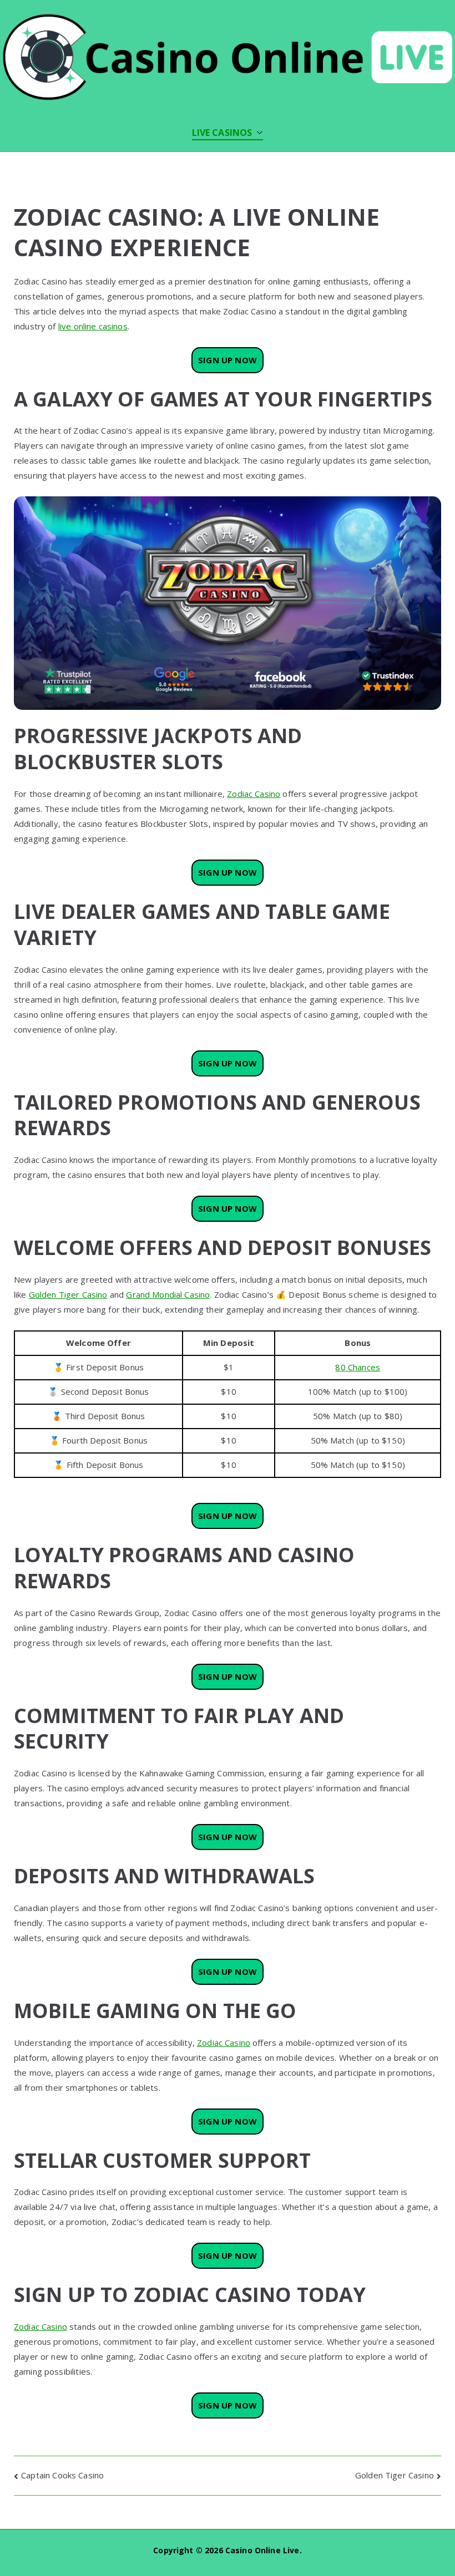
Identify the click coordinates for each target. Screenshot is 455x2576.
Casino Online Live (262, 2550)
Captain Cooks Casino (62, 2475)
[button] (257, 133)
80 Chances (358, 1367)
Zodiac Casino (254, 794)
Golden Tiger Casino (68, 1294)
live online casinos (93, 326)
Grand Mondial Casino (168, 1294)
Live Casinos (222, 133)
